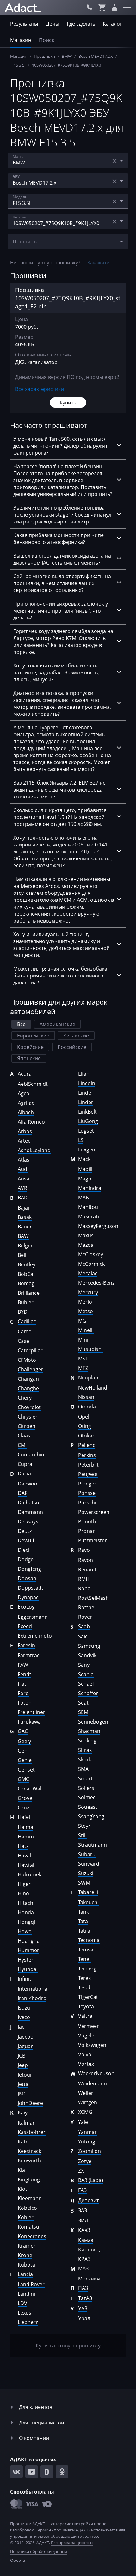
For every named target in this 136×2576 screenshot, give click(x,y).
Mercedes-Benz (96, 1283)
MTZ (83, 1368)
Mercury (88, 1292)
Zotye (85, 2161)
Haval (24, 1856)
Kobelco (27, 2208)
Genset (26, 1770)
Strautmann (93, 1845)
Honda (26, 1912)
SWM (84, 1883)
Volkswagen (92, 2045)
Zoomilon (90, 2151)
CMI (22, 1445)
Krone (25, 2255)
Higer (24, 1884)
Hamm (26, 1837)
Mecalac (88, 1273)
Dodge (26, 1559)
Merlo (85, 1302)
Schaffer (88, 1693)
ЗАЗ (83, 2210)
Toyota (86, 2006)
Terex (84, 1978)
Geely (24, 1741)
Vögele (86, 2035)
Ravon (86, 1560)
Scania (86, 1674)
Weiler (86, 2093)
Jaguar (25, 2046)
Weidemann (93, 2083)
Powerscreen (94, 1512)
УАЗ (83, 2308)
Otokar (86, 1436)
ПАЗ (83, 2288)
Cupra (25, 1464)
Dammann (30, 1512)
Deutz (25, 1531)
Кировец (89, 2250)
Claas (24, 1436)
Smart (85, 1778)
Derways (28, 1521)
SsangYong (91, 1816)
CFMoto (27, 1360)
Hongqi (26, 1922)
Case (23, 1341)
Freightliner (31, 1712)
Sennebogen (93, 1722)
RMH (84, 1579)
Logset (86, 1131)
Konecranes (32, 2236)
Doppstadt (31, 1588)
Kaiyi (23, 2113)
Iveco (24, 2017)
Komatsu (28, 2227)
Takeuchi (88, 1902)
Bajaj (23, 1208)
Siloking (87, 1741)
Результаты (24, 24)
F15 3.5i (18, 65)
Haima (25, 1827)
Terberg (87, 1969)
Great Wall (30, 1789)
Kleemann (30, 2198)
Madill (85, 1169)
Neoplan (88, 1378)
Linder (86, 1102)
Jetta (23, 2084)
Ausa (24, 1179)
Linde (85, 1093)
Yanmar (87, 2132)
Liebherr (28, 2322)
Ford (23, 1693)
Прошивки (44, 56)
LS (81, 1140)
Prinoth (87, 1521)
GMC (23, 1779)
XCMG (85, 2112)
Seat (83, 1703)
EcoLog (26, 1607)
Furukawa (29, 1722)
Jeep (23, 2065)
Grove (25, 1798)
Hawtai (26, 1865)
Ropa (84, 1588)
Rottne (86, 1607)
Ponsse (87, 1493)
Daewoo (28, 1484)
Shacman (89, 1731)
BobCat (26, 1274)
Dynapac (28, 1597)
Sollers (86, 1788)
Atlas (24, 1160)
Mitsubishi (90, 1349)
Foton (25, 1703)
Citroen (27, 1426)
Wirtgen (88, 2102)
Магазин (21, 40)
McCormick (91, 1264)
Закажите (98, 262)
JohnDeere (30, 2103)
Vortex (86, 2064)
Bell (22, 1255)
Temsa (86, 1950)
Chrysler (28, 1417)
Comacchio (31, 1455)
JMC (22, 2094)
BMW (67, 56)
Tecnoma (89, 1940)
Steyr (84, 1826)
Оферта (18, 2560)
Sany (84, 1665)
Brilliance (29, 1293)
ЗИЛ (83, 2220)
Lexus (25, 2313)
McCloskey (91, 1254)
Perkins (87, 1455)
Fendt (25, 1674)
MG (82, 1321)
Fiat (22, 1684)
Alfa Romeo (31, 1122)
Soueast (88, 1807)
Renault (87, 1569)
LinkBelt (87, 1112)
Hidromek (30, 1874)
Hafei (24, 1817)
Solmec (87, 1797)
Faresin (26, 1645)
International (33, 1989)
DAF (22, 1493)
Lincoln (87, 1083)
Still (82, 1835)
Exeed (25, 1626)
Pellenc (87, 1445)
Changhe (28, 1388)
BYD (23, 1312)
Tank (83, 1912)
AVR (22, 1188)
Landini (26, 2294)
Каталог (112, 24)
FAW (23, 1665)
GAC (23, 1731)
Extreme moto (35, 1636)
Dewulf (26, 1540)
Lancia (25, 2274)
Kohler (26, 2217)
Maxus (86, 1235)
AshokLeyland (34, 1150)
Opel (84, 1417)
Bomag (26, 1283)
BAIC (23, 1198)
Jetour (25, 2075)
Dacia (24, 1473)
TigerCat (88, 1997)
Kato (23, 2142)
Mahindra (90, 1188)
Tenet (85, 1959)
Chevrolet (29, 1407)
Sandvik (87, 1655)
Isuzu (24, 2008)
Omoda (87, 1407)
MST (83, 1359)
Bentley (27, 1264)
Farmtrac (29, 1655)
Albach (26, 1112)
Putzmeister (93, 1540)
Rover (85, 1617)
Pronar (87, 1531)
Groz (23, 1808)
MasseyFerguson (98, 1226)
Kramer (27, 2246)
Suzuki (86, 1873)
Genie (25, 1760)
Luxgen (87, 1150)
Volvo (85, 2054)
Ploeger (87, 1484)
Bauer (25, 1227)
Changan (28, 1379)
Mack (84, 1159)
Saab (84, 1626)
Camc (24, 1331)
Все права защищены (72, 2543)
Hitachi (26, 1903)
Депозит (88, 2200)
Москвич (89, 2279)
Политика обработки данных (39, 2551)
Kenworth (29, 2161)
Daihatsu (28, 1503)
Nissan (86, 1397)
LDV (22, 2303)
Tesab (85, 1987)
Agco (24, 1093)
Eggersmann (33, 1617)
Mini (83, 1340)
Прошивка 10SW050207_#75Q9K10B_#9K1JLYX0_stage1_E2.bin (68, 298)
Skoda (85, 1760)
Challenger (31, 1369)
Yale (83, 2122)
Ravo (84, 1550)
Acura (25, 1074)
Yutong (87, 2142)
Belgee (26, 1246)
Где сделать (81, 24)
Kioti (23, 2189)
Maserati (89, 1216)
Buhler (26, 1302)
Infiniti (25, 1979)
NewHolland (93, 1388)
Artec (24, 1141)
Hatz (23, 1846)
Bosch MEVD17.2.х (96, 56)
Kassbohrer (32, 2132)
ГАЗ (82, 2190)
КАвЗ (84, 2230)
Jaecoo (26, 2037)
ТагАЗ (85, 2298)
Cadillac (27, 1321)
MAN (84, 1198)
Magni (85, 1179)
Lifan (84, 1074)
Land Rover (31, 2284)
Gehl (23, 1751)
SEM (83, 1712)
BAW (23, 1236)
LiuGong (88, 1121)
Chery (25, 1398)
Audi (23, 1169)
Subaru (87, 1854)
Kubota (26, 2265)
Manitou (88, 1207)
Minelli (86, 1330)
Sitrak (85, 1750)
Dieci (24, 1550)
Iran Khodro (32, 1998)
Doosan (27, 1578)
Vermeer (89, 2026)
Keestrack (29, 2151)
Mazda (86, 1245)
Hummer (28, 1950)
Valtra (85, 2016)
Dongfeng (29, 1569)
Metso (86, 1311)
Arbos (25, 1131)
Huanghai (29, 1941)
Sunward (89, 1864)
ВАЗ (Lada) (91, 2180)
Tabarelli (88, 1892)
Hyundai (28, 1969)
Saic (83, 1636)
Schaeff (87, 1684)
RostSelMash (93, 1598)
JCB (22, 2056)
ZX (81, 2171)
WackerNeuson (96, 2073)
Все (21, 1024)
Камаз (86, 2240)
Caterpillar (30, 1350)
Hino (23, 1893)
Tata (83, 1921)
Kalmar (26, 2123)
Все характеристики (40, 389)
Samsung (89, 1646)
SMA (83, 1769)
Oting (85, 1426)
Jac (21, 2027)
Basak (25, 1217)
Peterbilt (88, 1465)
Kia (21, 2170)
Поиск (46, 40)
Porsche (88, 1503)
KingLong (29, 2179)
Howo (25, 1931)
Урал (84, 2318)
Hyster (26, 1960)
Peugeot (88, 1474)
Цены (52, 24)
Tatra (84, 1931)
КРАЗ (84, 2259)
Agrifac (26, 1103)
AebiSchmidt (33, 1084)
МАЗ (83, 2268)
